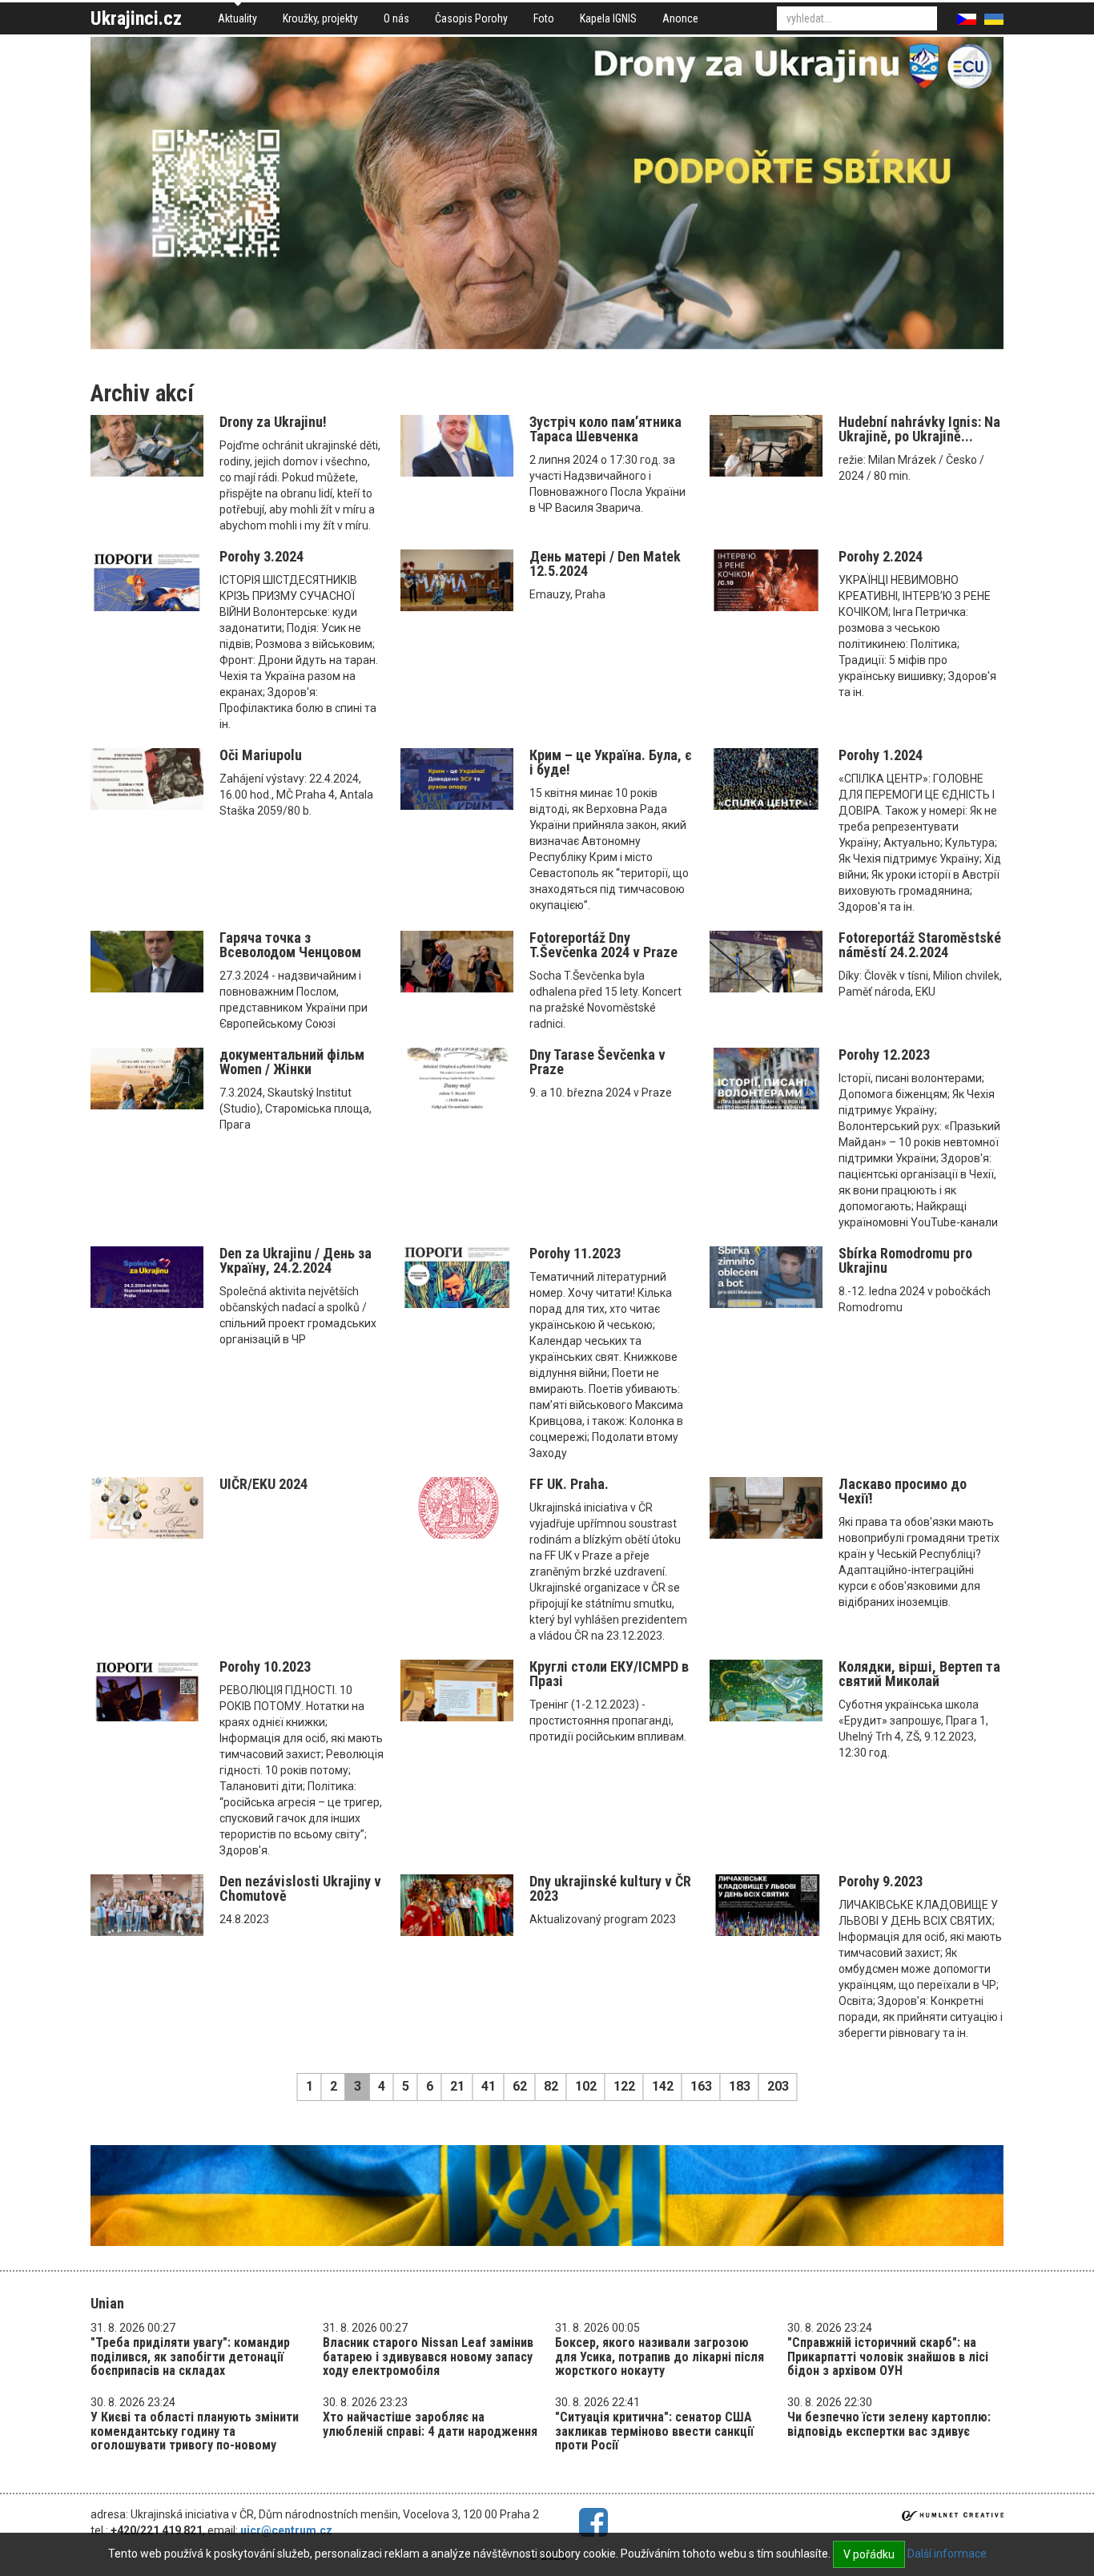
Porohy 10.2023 (265, 1666)
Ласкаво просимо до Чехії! (903, 1491)
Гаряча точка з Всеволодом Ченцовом (290, 945)
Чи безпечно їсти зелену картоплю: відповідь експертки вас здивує (889, 2424)
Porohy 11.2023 (575, 1253)
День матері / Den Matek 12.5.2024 (605, 563)
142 (663, 2086)
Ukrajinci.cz (136, 18)
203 (778, 2086)
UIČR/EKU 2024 (263, 1484)
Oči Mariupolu (261, 755)
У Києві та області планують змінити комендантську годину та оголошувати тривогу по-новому (195, 2431)
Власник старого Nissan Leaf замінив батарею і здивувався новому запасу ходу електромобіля (428, 2357)
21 (457, 2086)
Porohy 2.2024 (881, 556)
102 (586, 2086)
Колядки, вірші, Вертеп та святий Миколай (919, 1674)
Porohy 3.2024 (261, 556)
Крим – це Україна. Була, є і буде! (611, 762)
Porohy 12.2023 (884, 1055)
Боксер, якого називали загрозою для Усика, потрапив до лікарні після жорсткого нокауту (660, 2357)
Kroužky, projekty (320, 18)
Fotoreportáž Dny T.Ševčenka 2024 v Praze (603, 945)
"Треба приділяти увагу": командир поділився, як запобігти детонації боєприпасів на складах (190, 2357)
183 (740, 2086)
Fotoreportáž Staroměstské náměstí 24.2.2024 (920, 945)
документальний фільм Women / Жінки (292, 1062)
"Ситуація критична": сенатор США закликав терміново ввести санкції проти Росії (654, 2431)
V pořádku (869, 2554)
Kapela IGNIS (608, 18)
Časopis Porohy (471, 18)
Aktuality (237, 18)
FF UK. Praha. (569, 1484)
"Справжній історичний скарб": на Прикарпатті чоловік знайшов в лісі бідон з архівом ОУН (888, 2357)
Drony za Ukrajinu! (273, 422)
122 (624, 2086)
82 (551, 2086)
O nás (396, 18)
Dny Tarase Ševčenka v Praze (597, 1062)
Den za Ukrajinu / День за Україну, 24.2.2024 (296, 1260)
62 (520, 2086)
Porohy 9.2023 (881, 1881)
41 (489, 2086)
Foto (544, 18)
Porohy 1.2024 (881, 755)
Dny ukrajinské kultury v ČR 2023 (610, 1888)
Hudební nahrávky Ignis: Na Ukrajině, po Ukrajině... (919, 429)
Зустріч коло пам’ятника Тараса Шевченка (605, 429)
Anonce (680, 18)
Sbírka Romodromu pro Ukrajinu (905, 1260)
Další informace (947, 2554)
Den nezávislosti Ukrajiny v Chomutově (300, 1888)
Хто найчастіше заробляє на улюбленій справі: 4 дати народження (430, 2424)
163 (701, 2086)
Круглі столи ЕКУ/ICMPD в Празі (609, 1674)
